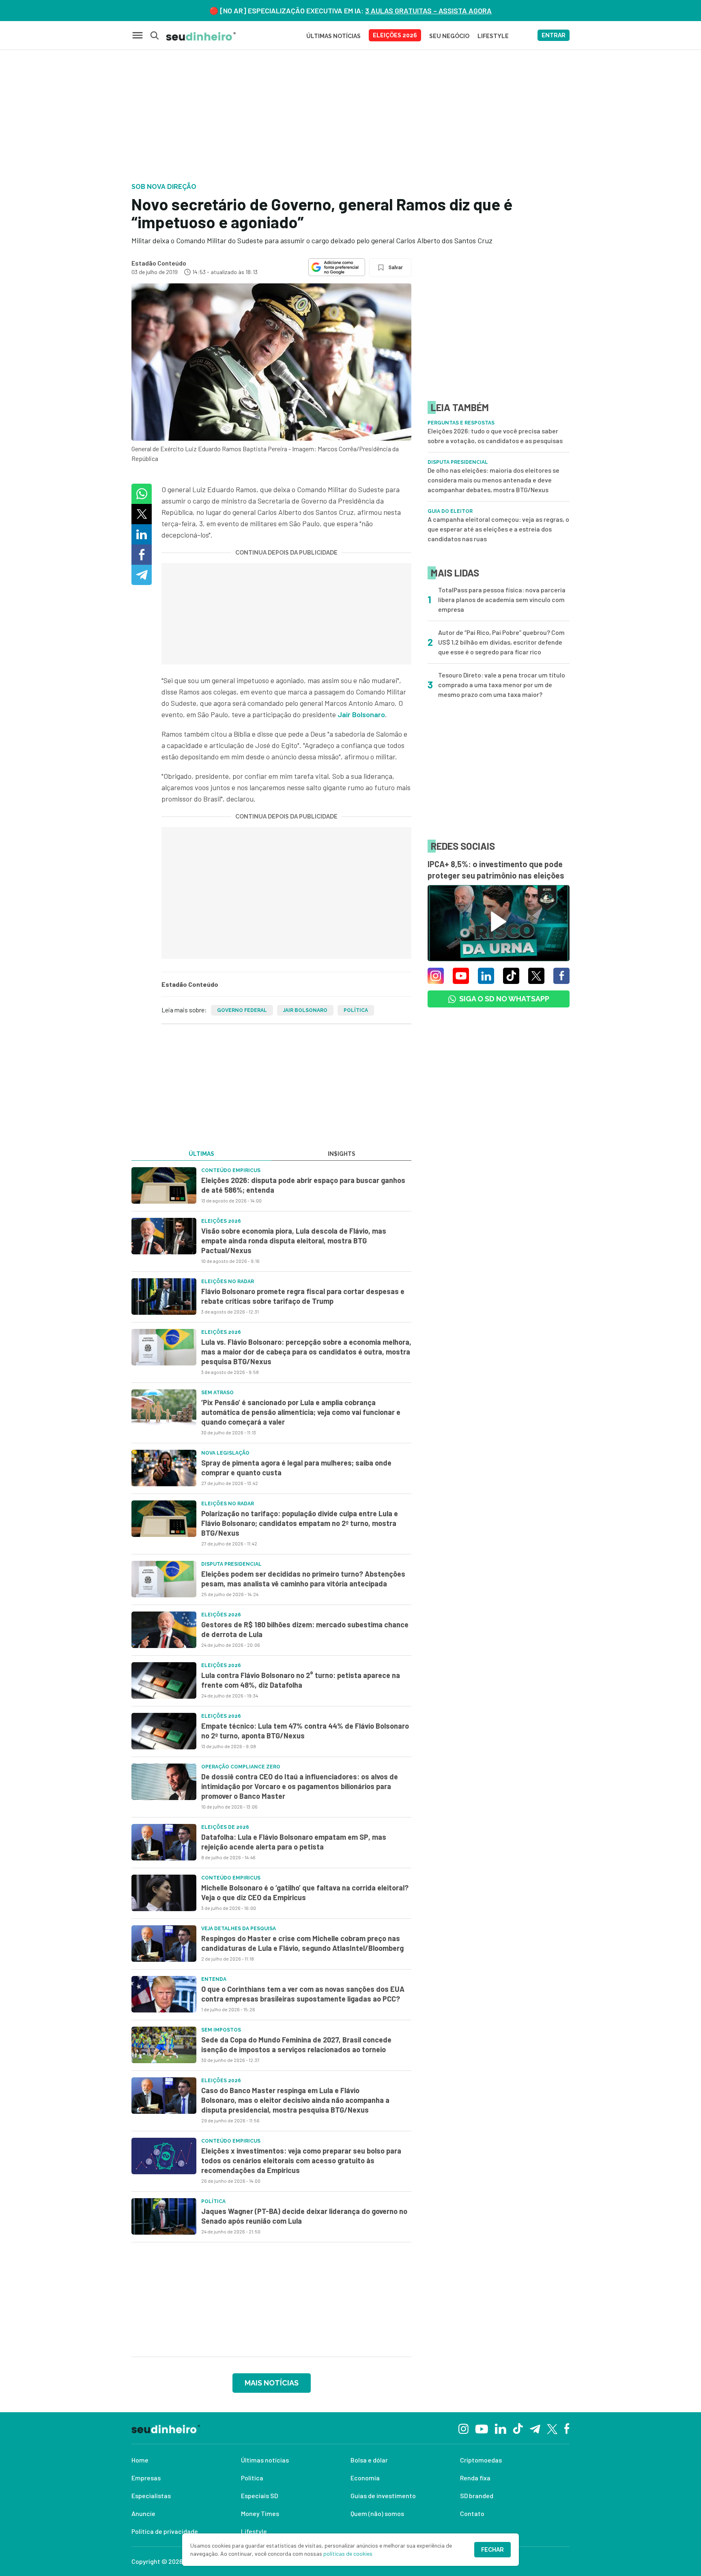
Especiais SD (259, 2496)
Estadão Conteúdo (159, 263)
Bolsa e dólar (369, 2460)
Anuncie (143, 2513)
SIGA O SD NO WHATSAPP (504, 999)
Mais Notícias (272, 2383)
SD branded (477, 2496)
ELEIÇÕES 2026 (395, 35)
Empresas (146, 2478)
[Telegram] (535, 2428)
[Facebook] (567, 2428)
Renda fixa (475, 2478)
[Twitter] (552, 2428)
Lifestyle (254, 2531)
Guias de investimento (383, 2496)
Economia (365, 2478)
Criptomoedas (481, 2460)
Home (140, 2460)
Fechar (492, 2550)
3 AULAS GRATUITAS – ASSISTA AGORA (428, 11)
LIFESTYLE (493, 36)
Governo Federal (242, 1010)
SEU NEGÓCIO (449, 36)
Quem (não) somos (377, 2513)
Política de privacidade (165, 2531)
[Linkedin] (500, 2428)
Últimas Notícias (333, 36)
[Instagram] (463, 2428)
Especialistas (151, 2496)
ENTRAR (554, 35)
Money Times (260, 2513)
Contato (472, 2513)
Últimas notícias (265, 2460)
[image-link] (164, 1185)
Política (356, 1010)
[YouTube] (482, 2428)
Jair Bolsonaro (361, 714)
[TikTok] (518, 2428)
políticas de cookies (348, 2553)
